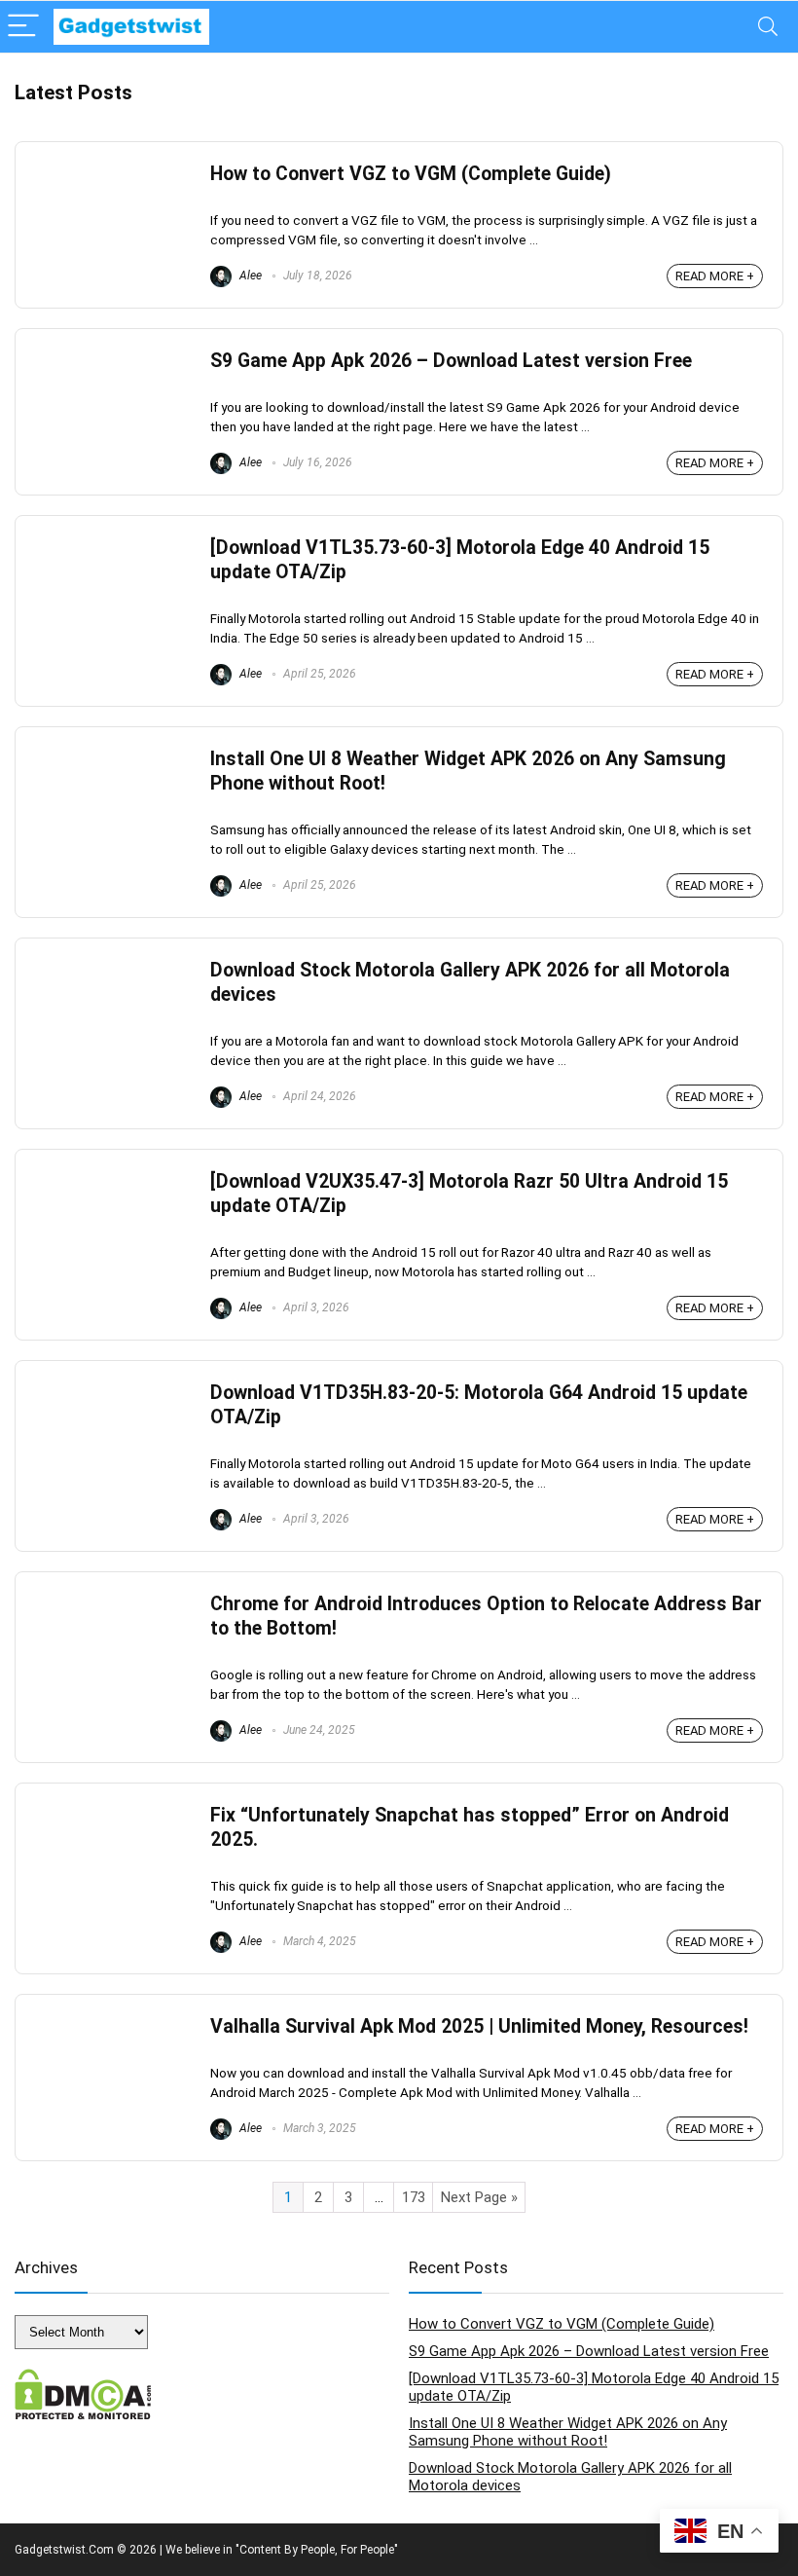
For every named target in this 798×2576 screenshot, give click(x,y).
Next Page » (479, 2197)
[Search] (768, 27)
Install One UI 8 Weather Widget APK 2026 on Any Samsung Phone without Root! (568, 2432)
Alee (249, 276)
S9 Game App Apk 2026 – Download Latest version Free (451, 361)
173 (414, 2197)
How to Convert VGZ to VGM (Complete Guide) (411, 174)
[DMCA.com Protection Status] (83, 2377)
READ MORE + (715, 276)
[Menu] (23, 27)
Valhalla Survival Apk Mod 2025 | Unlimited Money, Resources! (479, 2026)
